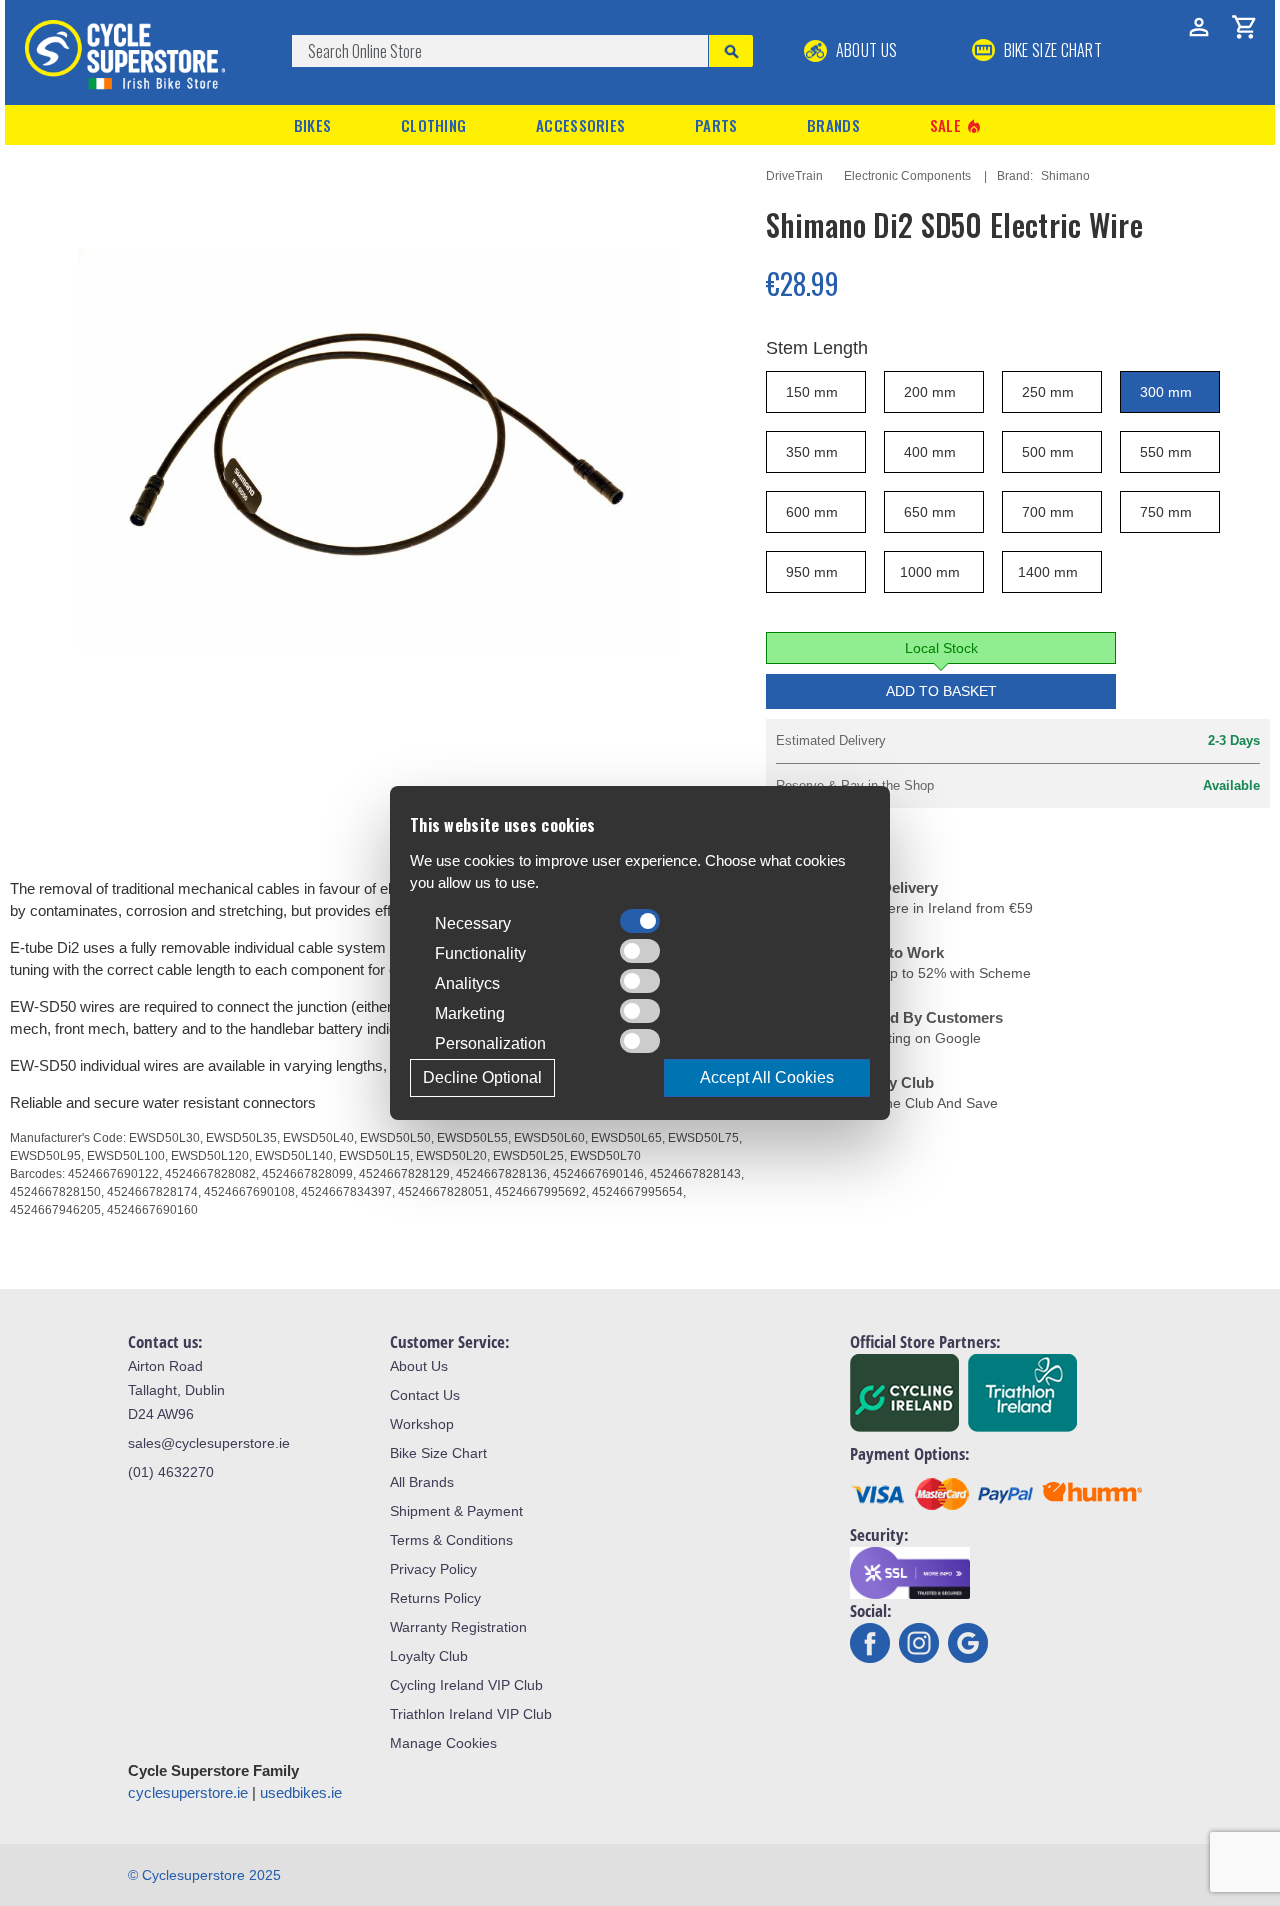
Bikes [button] (313, 125)
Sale (957, 125)
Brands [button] (833, 125)
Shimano (1065, 176)
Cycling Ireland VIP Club (466, 1685)
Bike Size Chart (438, 1453)
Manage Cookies (443, 1743)
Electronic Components (907, 176)
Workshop (422, 1424)
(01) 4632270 (171, 1472)
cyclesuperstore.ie (188, 1792)
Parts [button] (716, 125)
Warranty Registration (458, 1627)
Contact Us (425, 1395)
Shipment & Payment (456, 1511)
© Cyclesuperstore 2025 (204, 1875)
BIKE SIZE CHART (1051, 50)
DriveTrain (794, 176)
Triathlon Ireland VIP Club (471, 1714)
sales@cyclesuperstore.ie (209, 1443)
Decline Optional (482, 1077)
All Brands (422, 1482)
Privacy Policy (433, 1569)
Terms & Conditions (451, 1540)
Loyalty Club (429, 1656)
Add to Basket (941, 691)
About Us (864, 50)
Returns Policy (435, 1598)
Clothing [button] (433, 125)
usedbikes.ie (301, 1792)
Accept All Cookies (767, 1077)
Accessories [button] (580, 125)
